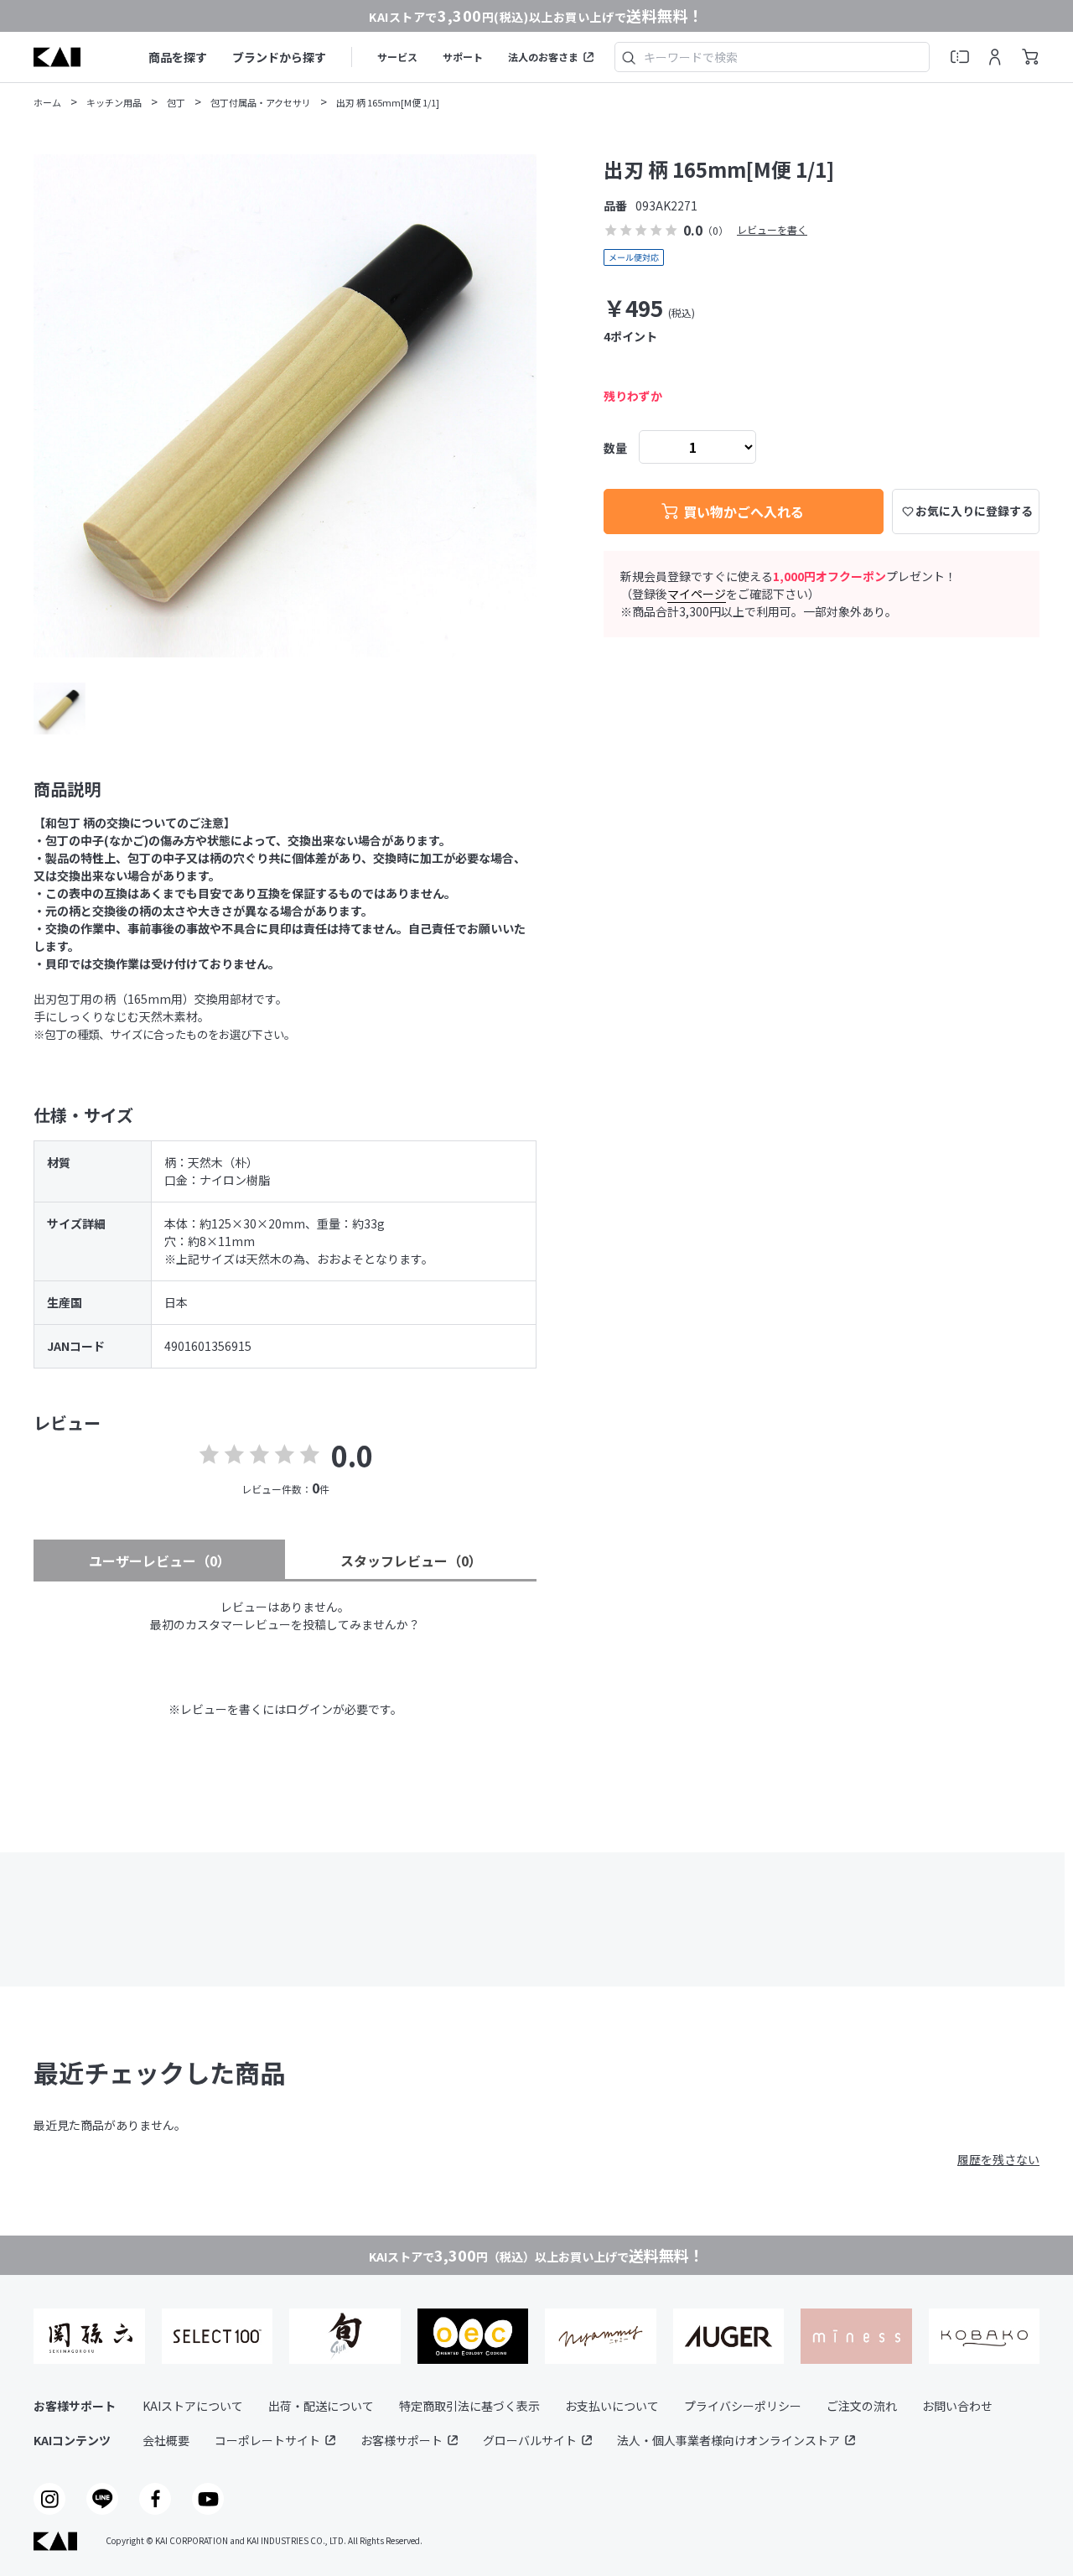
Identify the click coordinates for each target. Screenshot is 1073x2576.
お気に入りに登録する (974, 511)
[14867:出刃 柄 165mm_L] (60, 709)
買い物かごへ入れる (744, 512)
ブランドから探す (279, 57)
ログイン (309, 1709)
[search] (629, 57)
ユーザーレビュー (160, 1561)
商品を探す (178, 57)
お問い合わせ (957, 2406)
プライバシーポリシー (743, 2406)
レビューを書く (772, 229)
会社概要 (166, 2440)
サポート (463, 57)
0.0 (352, 1455)
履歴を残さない (998, 2159)
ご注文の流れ (862, 2406)
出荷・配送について (321, 2406)
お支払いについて (612, 2406)
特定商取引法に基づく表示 (469, 2406)
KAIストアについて (193, 2406)
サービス (397, 57)
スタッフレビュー (411, 1561)
